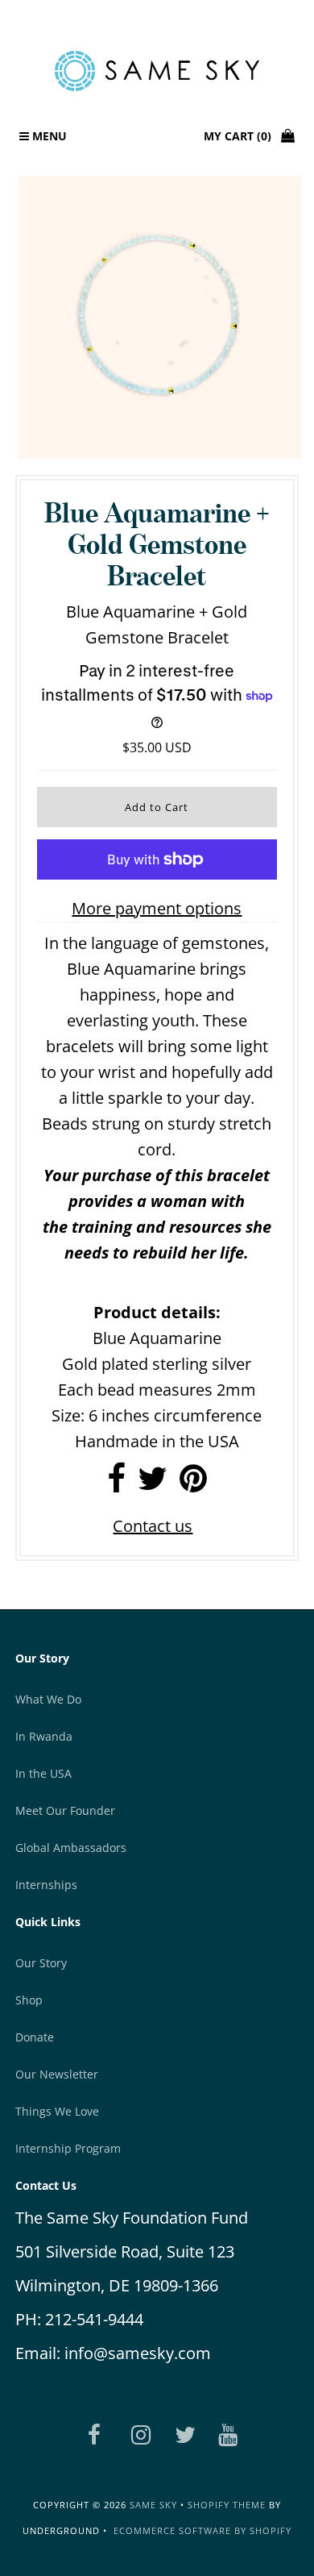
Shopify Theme (227, 2505)
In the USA (43, 1773)
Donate (35, 2037)
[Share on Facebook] (116, 1484)
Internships (46, 1885)
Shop (29, 2000)
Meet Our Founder (65, 1810)
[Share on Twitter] (153, 1484)
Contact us (153, 1526)
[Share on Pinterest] (193, 1484)
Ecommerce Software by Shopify (202, 2530)
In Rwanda (44, 1736)
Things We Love (57, 2111)
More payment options (157, 908)
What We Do (48, 1699)
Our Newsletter (57, 2074)
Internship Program (68, 2148)
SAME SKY (153, 2505)
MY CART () (242, 136)
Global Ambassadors (71, 1848)
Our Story (41, 1963)
